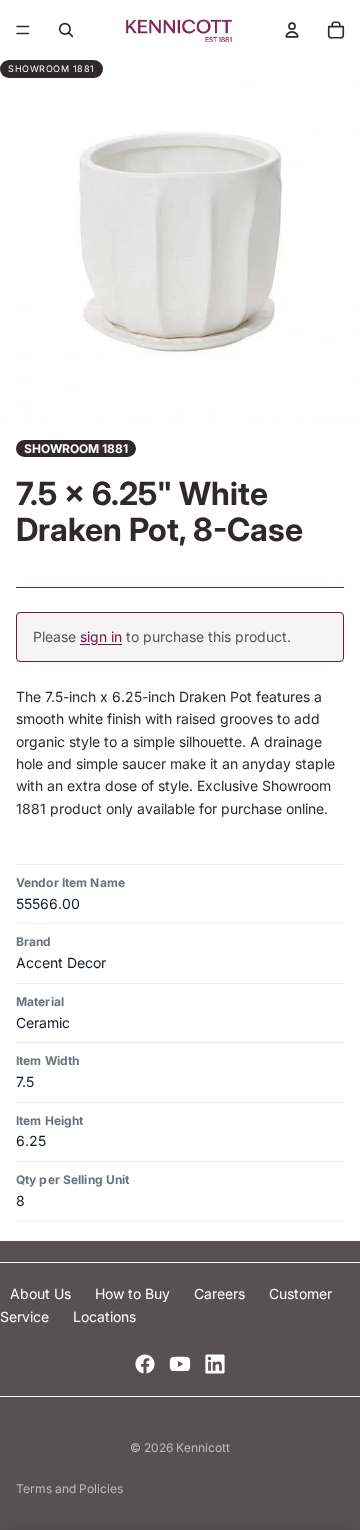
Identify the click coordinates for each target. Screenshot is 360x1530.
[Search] (66, 30)
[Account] (292, 30)
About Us (42, 1293)
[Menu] (23, 30)
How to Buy (134, 1293)
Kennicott (203, 1447)
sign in (101, 636)
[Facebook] (145, 1364)
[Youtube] (180, 1364)
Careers (221, 1293)
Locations (104, 1316)
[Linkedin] (215, 1364)
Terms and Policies (69, 1488)
